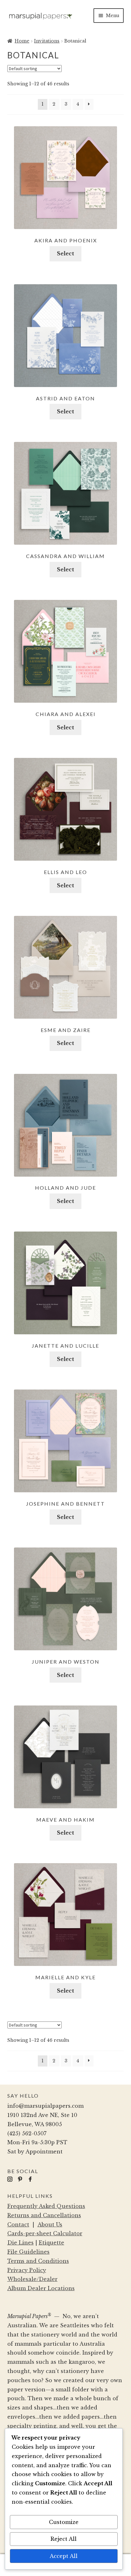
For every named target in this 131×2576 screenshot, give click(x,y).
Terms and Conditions (38, 2261)
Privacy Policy (27, 2270)
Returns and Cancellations (44, 2215)
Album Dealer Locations (41, 2288)
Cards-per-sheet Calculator (45, 2233)
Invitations (47, 41)
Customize (64, 2522)
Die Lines (21, 2243)
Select (65, 253)
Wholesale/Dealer (32, 2279)
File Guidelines (28, 2252)
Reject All (64, 2539)
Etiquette (52, 2243)
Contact (18, 2224)
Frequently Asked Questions (46, 2206)
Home (22, 41)
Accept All (64, 2556)
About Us (50, 2224)
